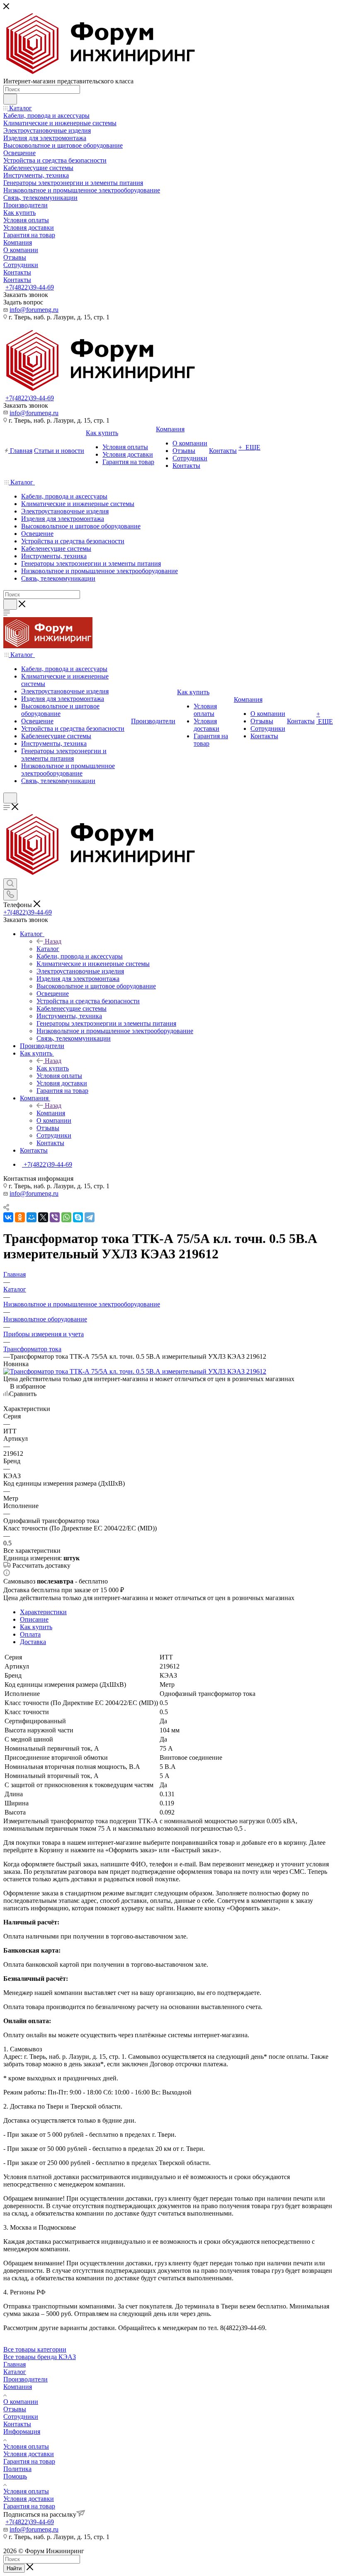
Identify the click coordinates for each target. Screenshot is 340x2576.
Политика (17, 2469)
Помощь (15, 2476)
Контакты (17, 2424)
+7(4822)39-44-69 (30, 287)
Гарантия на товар (29, 2461)
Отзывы (15, 2409)
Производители (25, 2379)
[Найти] (10, 99)
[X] (43, 1217)
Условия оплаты (26, 2446)
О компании (21, 2402)
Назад (53, 941)
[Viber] (55, 1217)
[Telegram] (90, 1217)
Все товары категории (35, 2349)
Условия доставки (29, 2454)
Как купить (53, 1068)
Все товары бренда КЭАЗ (40, 2357)
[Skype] (78, 1217)
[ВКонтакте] (8, 1217)
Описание (34, 1619)
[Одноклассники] (20, 1217)
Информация (22, 2431)
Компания (51, 1113)
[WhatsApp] (66, 1217)
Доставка (33, 1642)
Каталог (48, 949)
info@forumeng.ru (34, 310)
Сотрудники (21, 2417)
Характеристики (43, 1612)
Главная (15, 2364)
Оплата (30, 1634)
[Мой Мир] (32, 1217)
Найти (14, 2568)
